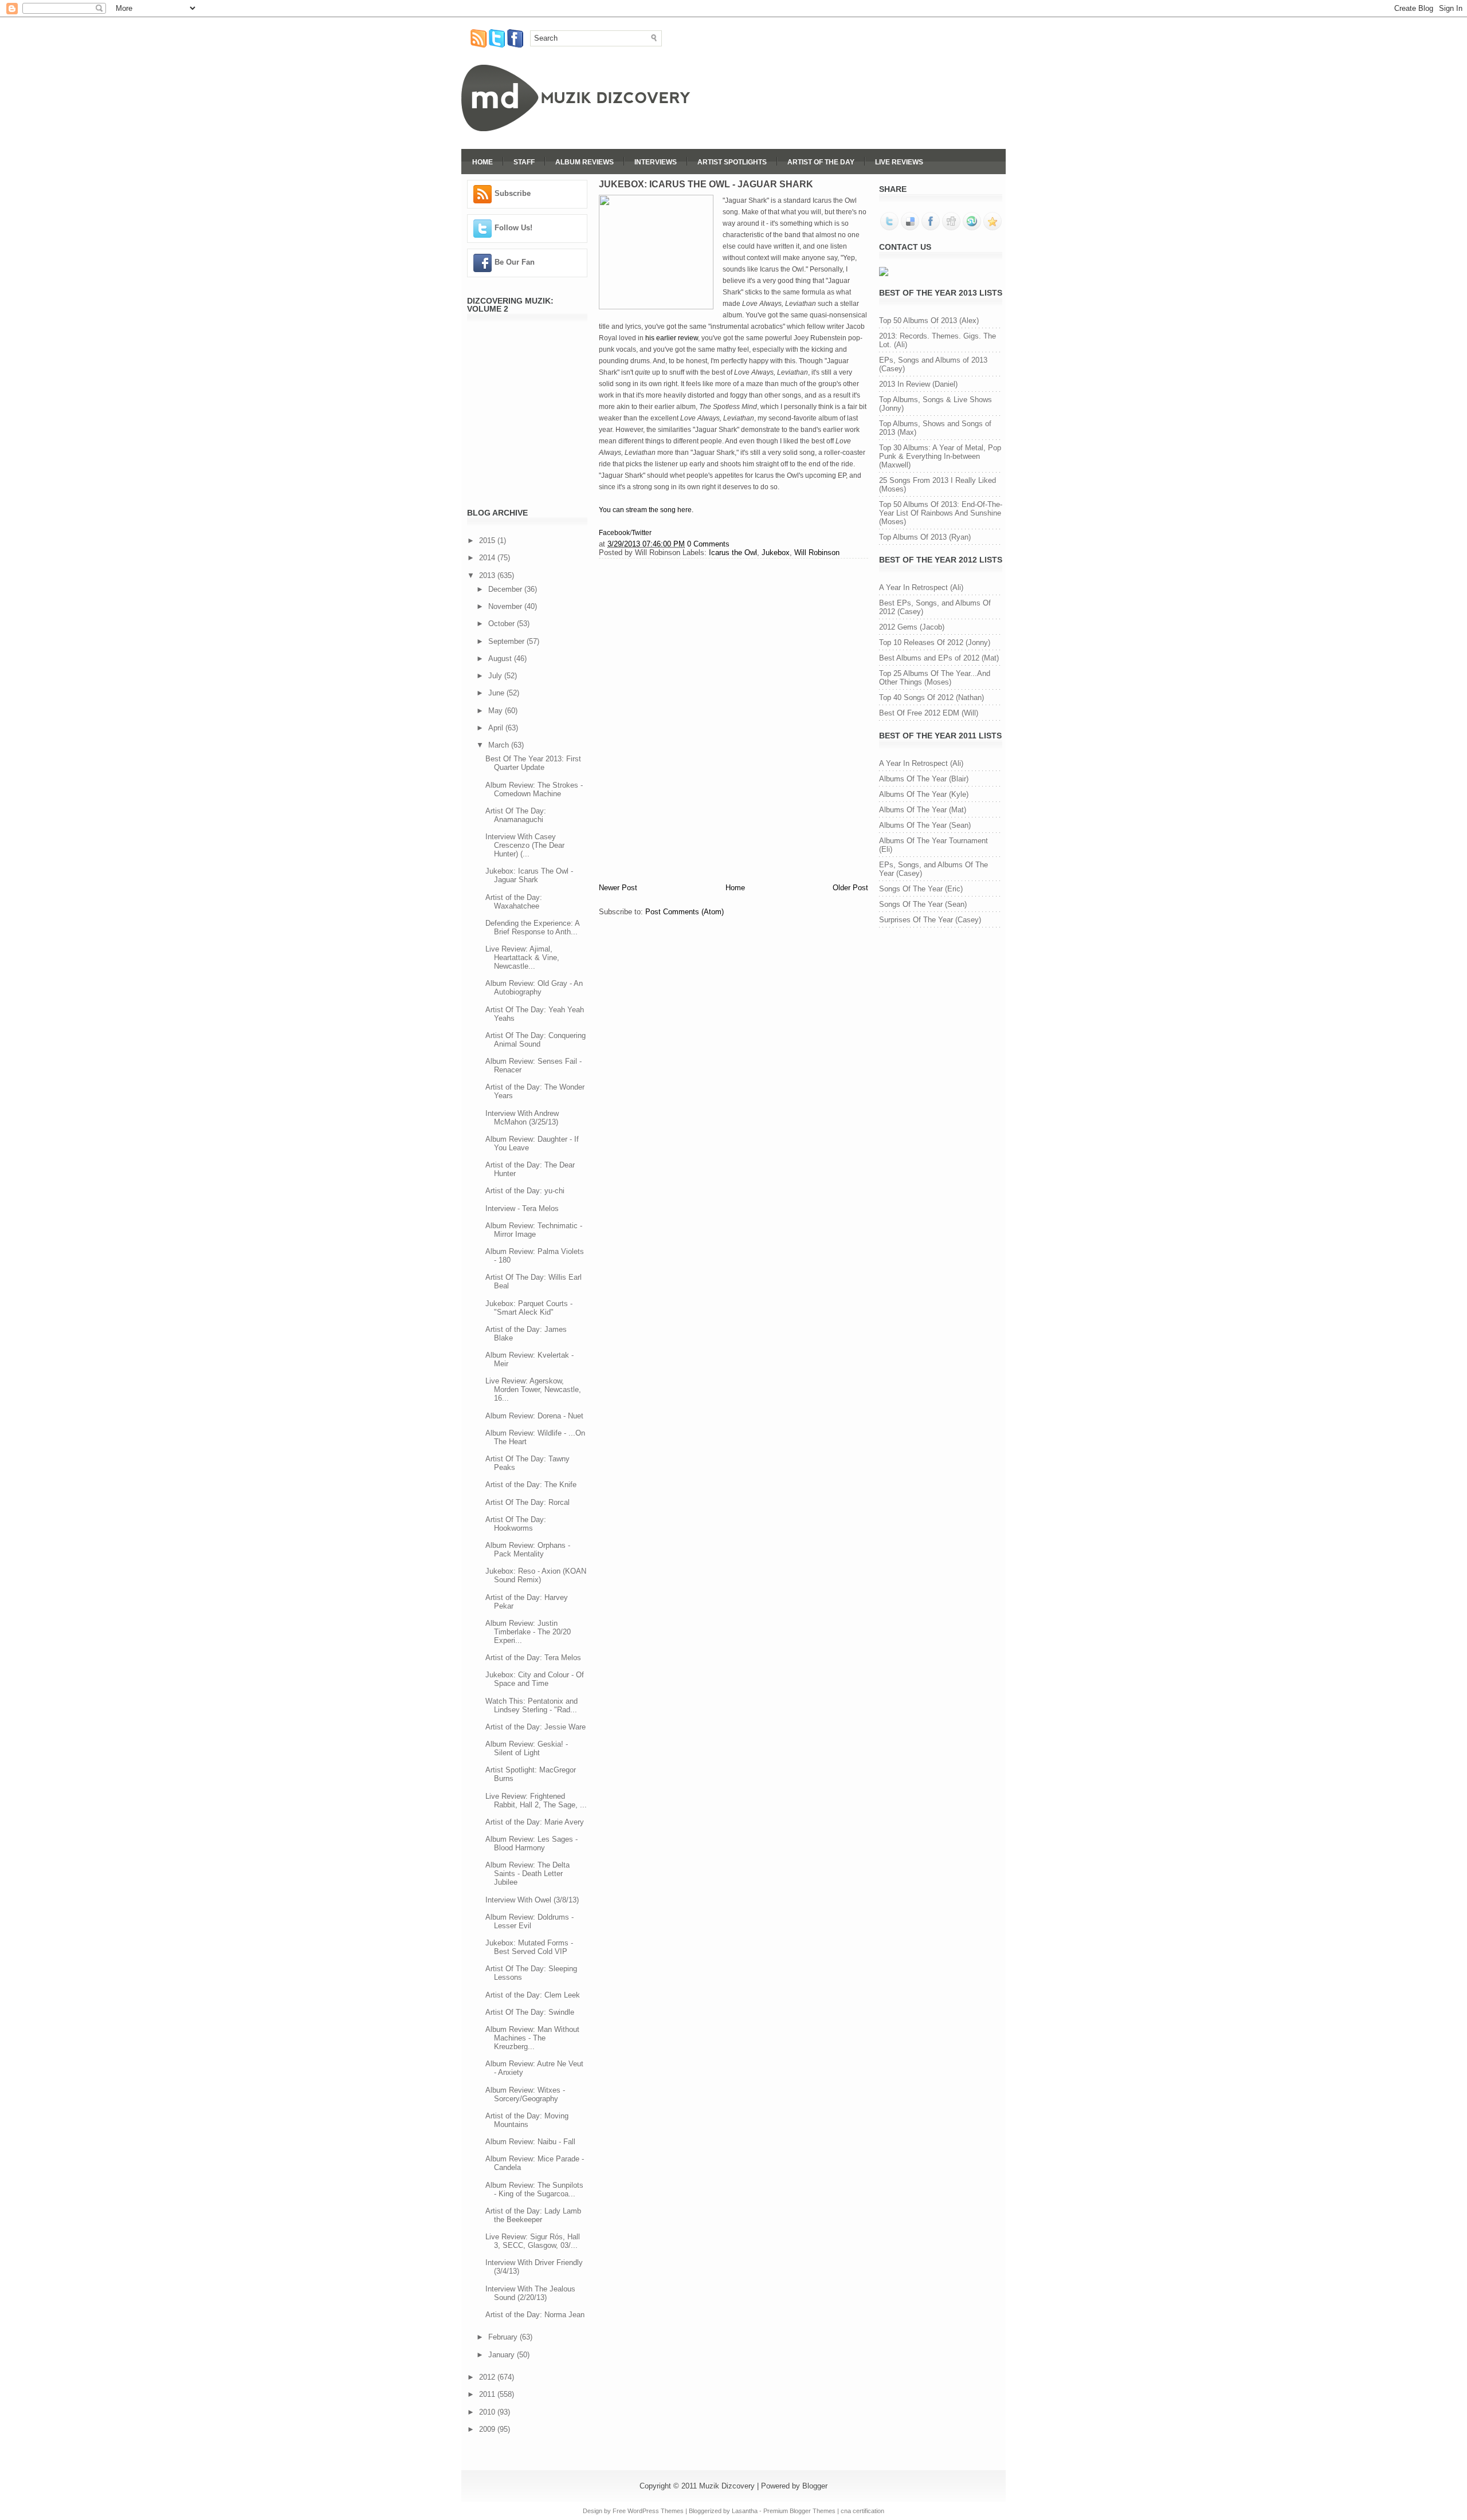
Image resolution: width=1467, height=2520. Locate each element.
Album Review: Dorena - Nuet (534, 1416)
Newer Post (618, 888)
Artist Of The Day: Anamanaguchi (516, 815)
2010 (488, 2412)
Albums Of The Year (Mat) (923, 810)
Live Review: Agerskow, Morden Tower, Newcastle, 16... (533, 1389)
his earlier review (672, 338)
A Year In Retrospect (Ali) (921, 587)
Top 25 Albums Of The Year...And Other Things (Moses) (935, 678)
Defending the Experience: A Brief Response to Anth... (532, 927)
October (503, 624)
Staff (524, 162)
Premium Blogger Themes (799, 2511)
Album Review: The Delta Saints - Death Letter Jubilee (527, 1874)
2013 (488, 575)
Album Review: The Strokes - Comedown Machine (534, 789)
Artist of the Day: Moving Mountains (527, 2120)
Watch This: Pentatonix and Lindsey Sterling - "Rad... (532, 1705)
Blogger (815, 2486)
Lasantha (745, 2511)
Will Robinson (817, 553)
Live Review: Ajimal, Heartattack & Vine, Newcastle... (522, 958)
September (507, 641)
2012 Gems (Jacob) (912, 627)
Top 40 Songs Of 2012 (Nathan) (931, 697)
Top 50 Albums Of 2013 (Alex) (929, 321)
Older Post (850, 888)
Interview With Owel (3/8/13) (532, 1900)
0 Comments (708, 544)
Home (483, 162)
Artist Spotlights (732, 162)
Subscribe (513, 193)
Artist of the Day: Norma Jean (535, 2315)
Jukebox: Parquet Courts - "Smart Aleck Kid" (529, 1308)
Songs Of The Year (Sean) (923, 904)
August (501, 658)
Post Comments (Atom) (685, 912)
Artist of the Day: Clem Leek (533, 1995)
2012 (488, 2377)
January (503, 2355)
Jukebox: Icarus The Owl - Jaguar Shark (529, 875)
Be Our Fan (515, 262)
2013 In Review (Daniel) (918, 384)
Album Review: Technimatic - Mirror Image (534, 1230)
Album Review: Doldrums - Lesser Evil (529, 1921)
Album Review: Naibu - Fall (530, 2142)
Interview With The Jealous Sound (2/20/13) (530, 2293)
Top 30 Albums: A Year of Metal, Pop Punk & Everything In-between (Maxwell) (940, 456)
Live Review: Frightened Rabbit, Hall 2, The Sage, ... (536, 1800)
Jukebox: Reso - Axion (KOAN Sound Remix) (536, 1575)
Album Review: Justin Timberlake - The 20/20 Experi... (528, 1632)
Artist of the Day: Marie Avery (535, 1822)
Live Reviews (899, 162)
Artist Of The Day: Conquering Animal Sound (536, 1040)
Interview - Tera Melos (522, 1208)
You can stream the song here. (646, 510)
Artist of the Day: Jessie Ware (536, 1727)
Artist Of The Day (821, 162)
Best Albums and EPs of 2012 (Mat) (939, 658)
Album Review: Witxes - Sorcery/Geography (525, 2094)
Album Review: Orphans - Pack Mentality (528, 1550)
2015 (488, 540)
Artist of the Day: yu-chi (525, 1191)
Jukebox (776, 553)
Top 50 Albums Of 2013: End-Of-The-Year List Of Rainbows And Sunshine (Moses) (941, 513)
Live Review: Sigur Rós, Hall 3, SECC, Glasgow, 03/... (533, 2241)
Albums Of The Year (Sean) (925, 825)
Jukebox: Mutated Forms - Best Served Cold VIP (529, 1947)
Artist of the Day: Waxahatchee (514, 902)
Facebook (614, 533)
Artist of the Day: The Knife (531, 1485)
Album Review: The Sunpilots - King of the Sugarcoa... (534, 2189)
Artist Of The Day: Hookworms (516, 1524)
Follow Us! (513, 228)
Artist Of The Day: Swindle (530, 2012)
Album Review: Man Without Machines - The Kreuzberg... (532, 2038)
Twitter (642, 533)
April (497, 728)
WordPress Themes (656, 2511)
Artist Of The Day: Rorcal (527, 1502)
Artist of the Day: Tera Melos (533, 1658)
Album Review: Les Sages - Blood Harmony (532, 1843)
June (497, 693)
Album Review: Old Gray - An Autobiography (534, 988)
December (506, 589)
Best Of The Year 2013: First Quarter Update (533, 763)
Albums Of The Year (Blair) (924, 779)
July (496, 676)
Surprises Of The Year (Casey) (930, 920)
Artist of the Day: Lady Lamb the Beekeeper (533, 2215)
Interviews (656, 162)
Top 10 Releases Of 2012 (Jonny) (935, 642)
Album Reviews (585, 162)
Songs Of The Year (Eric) (921, 889)
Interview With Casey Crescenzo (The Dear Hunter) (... (525, 845)
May (497, 711)
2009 (488, 2429)
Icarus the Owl (733, 553)
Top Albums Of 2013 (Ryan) (925, 537)
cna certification (862, 2511)
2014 (488, 558)
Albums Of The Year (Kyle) (924, 794)
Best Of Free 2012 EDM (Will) (929, 713)
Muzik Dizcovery (727, 2486)
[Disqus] (733, 719)
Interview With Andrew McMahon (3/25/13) (522, 1118)
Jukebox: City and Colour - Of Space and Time (535, 1679)
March (500, 745)
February (504, 2337)
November (506, 606)
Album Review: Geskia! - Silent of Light (527, 1748)
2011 (488, 2394)
